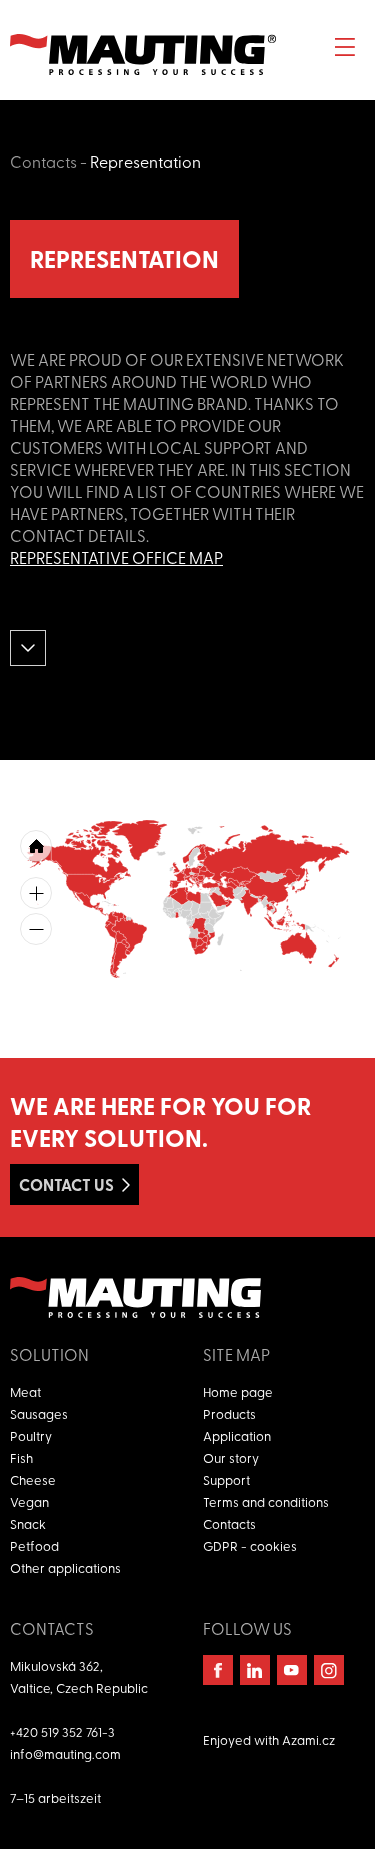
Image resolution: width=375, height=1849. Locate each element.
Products (229, 1413)
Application (237, 1435)
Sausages (39, 1413)
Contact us (66, 1184)
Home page (238, 1391)
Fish (21, 1457)
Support (226, 1479)
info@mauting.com (65, 1753)
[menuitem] (227, 899)
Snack (28, 1523)
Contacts (43, 161)
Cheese (33, 1479)
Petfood (34, 1545)
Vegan (29, 1501)
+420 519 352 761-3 (62, 1731)
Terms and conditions (266, 1501)
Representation (145, 161)
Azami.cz (308, 1739)
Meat (25, 1391)
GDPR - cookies (250, 1545)
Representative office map (116, 557)
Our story (231, 1457)
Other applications (65, 1567)
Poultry (31, 1435)
